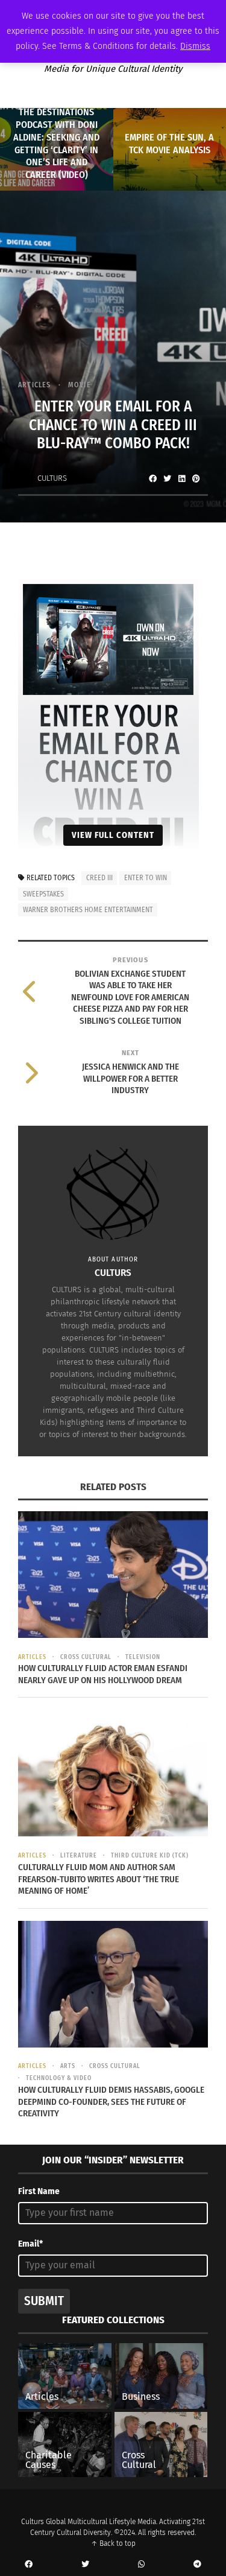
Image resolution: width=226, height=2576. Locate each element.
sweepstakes (43, 894)
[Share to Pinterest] (196, 478)
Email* (30, 2244)
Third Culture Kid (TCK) (150, 1856)
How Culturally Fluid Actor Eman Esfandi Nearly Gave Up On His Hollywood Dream (103, 1674)
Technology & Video (59, 2078)
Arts (68, 2066)
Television (143, 1657)
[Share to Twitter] (167, 478)
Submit (44, 2301)
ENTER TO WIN (146, 878)
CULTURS (52, 478)
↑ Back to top (113, 2543)
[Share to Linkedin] (181, 478)
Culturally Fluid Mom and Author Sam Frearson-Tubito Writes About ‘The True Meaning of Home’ (99, 1879)
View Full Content (113, 835)
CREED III (99, 878)
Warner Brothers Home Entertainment (88, 910)
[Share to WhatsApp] (142, 2565)
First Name (39, 2191)
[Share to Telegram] (198, 2565)
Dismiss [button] (195, 46)
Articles (35, 385)
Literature (79, 1856)
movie (80, 385)
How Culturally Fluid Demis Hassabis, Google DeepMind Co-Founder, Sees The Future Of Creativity (111, 2102)
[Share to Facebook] (152, 478)
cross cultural (86, 1657)
